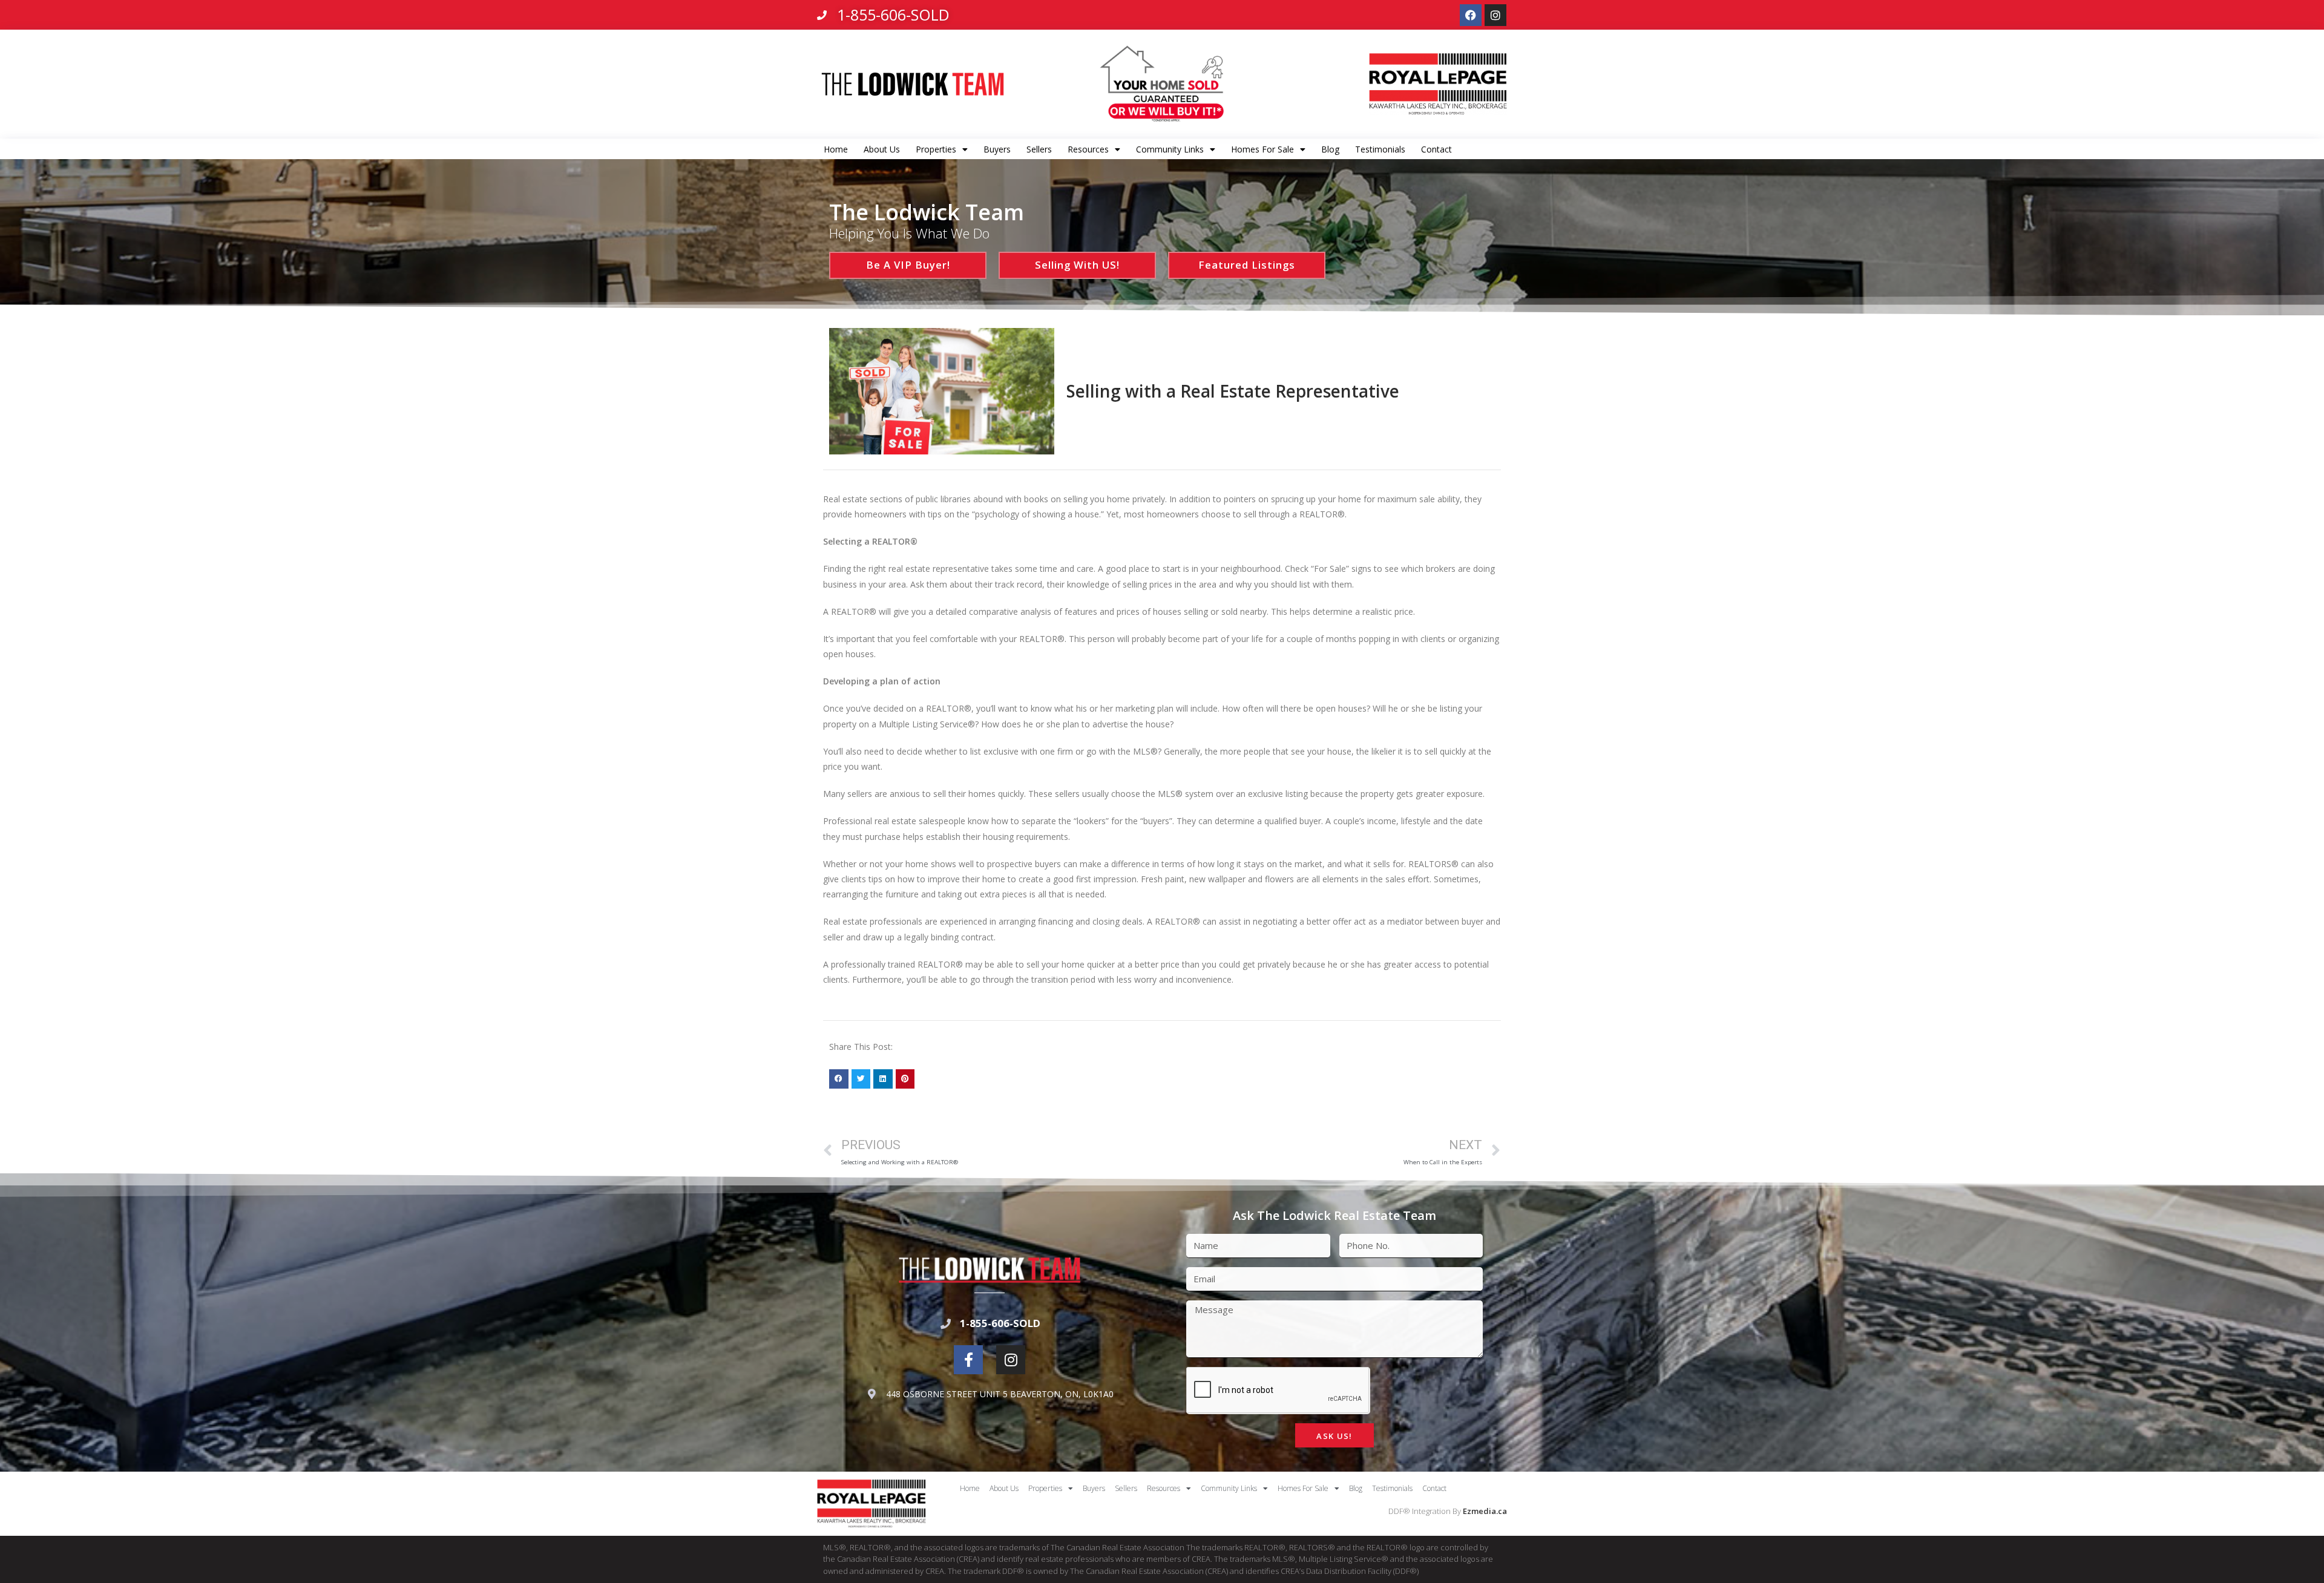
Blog (1330, 149)
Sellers (1039, 149)
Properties (936, 149)
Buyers (997, 149)
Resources (1088, 149)
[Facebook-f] (968, 1360)
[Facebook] (1471, 15)
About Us (882, 149)
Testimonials (1380, 149)
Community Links (1170, 149)
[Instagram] (1495, 15)
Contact (1436, 149)
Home (836, 149)
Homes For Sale (1262, 149)
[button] (839, 1079)
